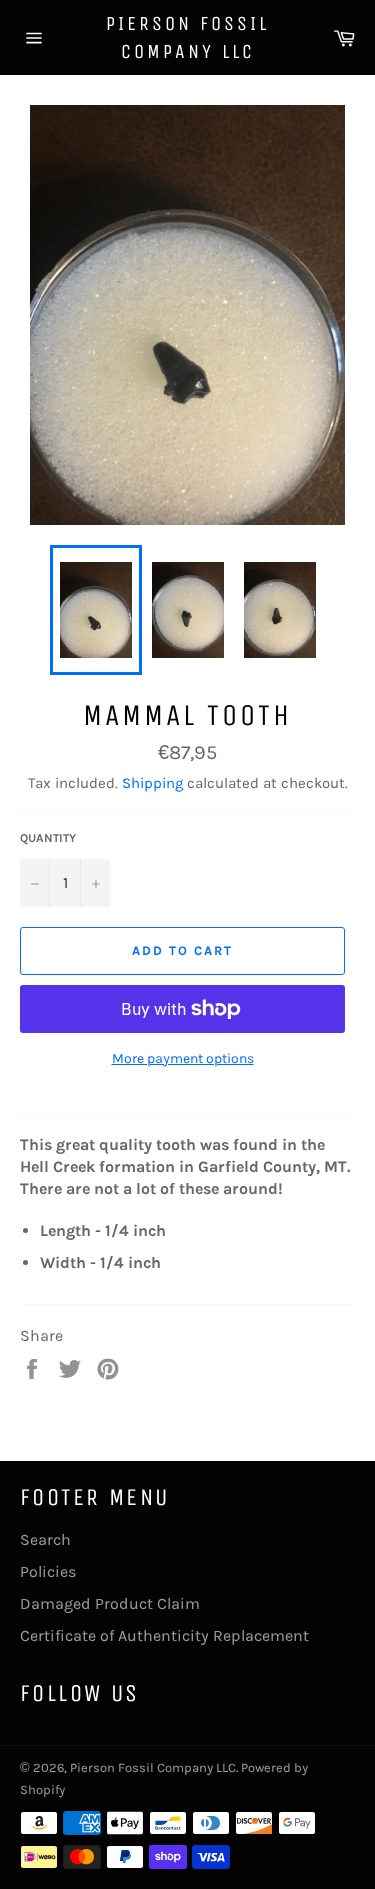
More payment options (183, 1058)
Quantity (48, 838)
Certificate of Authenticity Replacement (164, 1635)
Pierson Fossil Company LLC (187, 37)
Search (45, 1539)
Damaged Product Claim (110, 1603)
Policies (48, 1571)
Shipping (152, 783)
